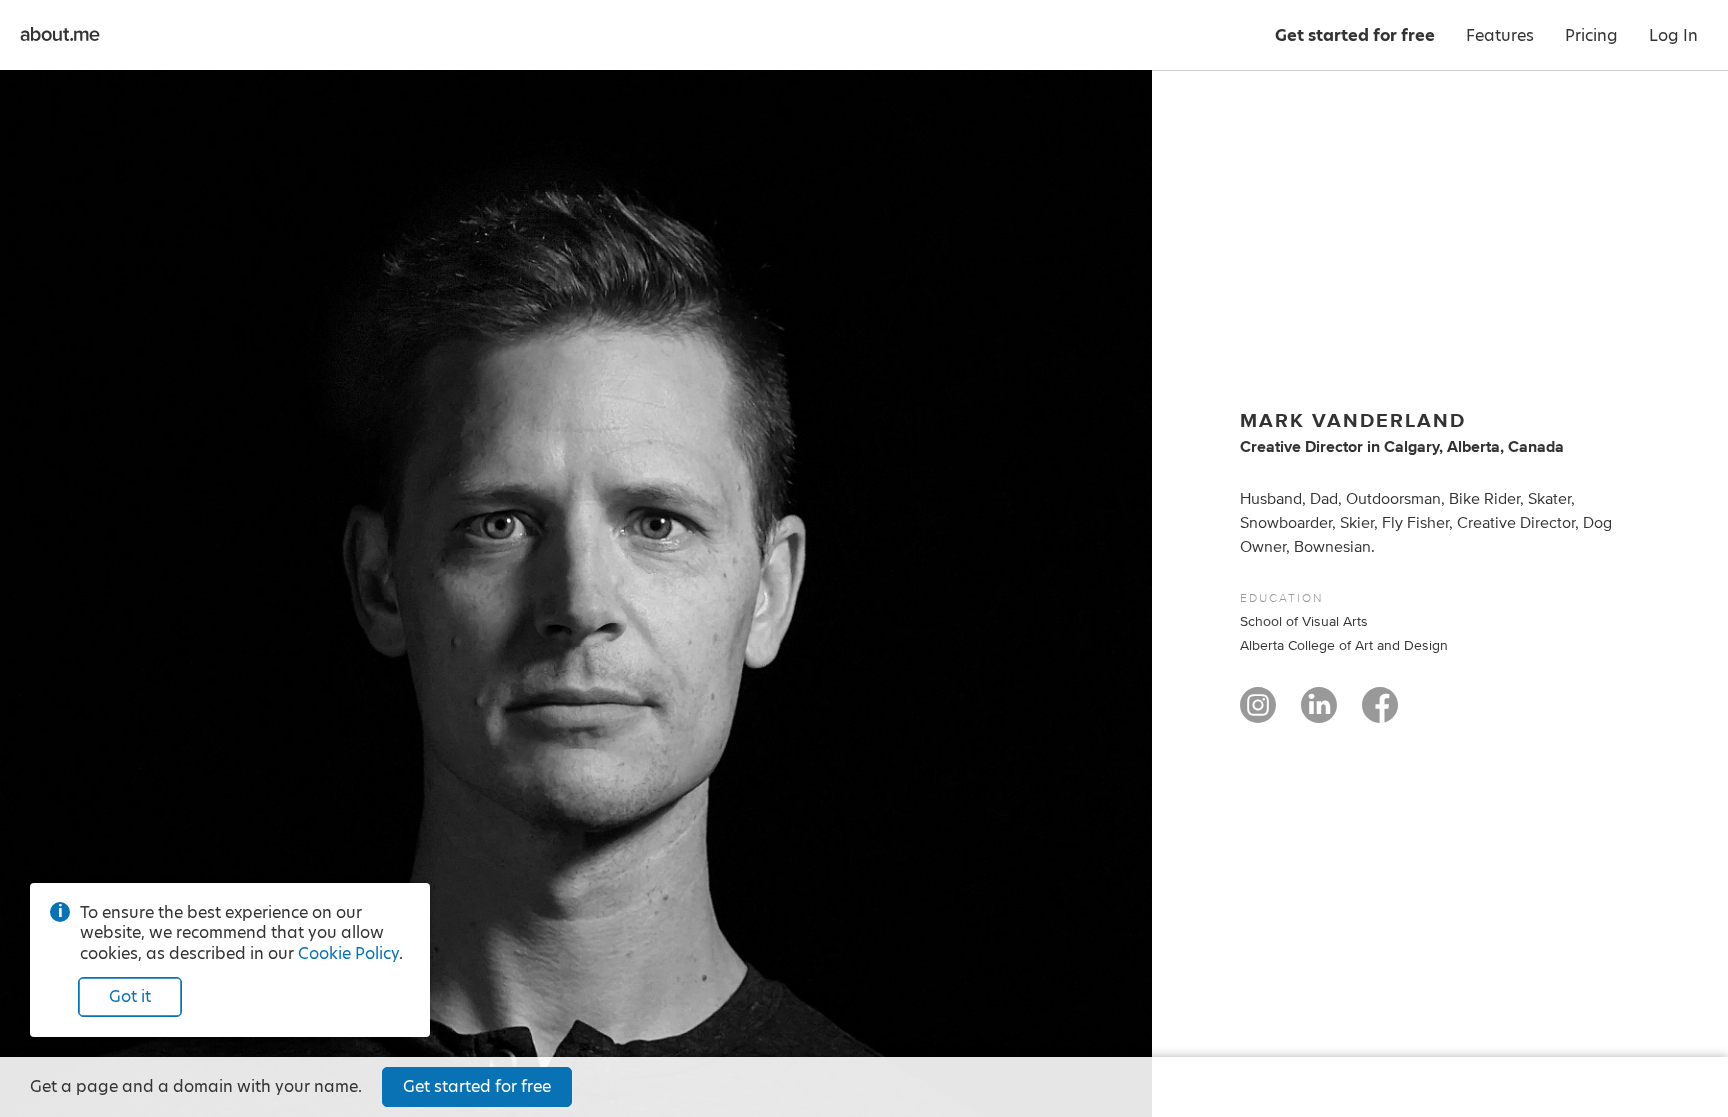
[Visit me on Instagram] (1258, 714)
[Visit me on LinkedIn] (1319, 714)
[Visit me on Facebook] (1380, 714)
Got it (130, 996)
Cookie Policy (348, 953)
